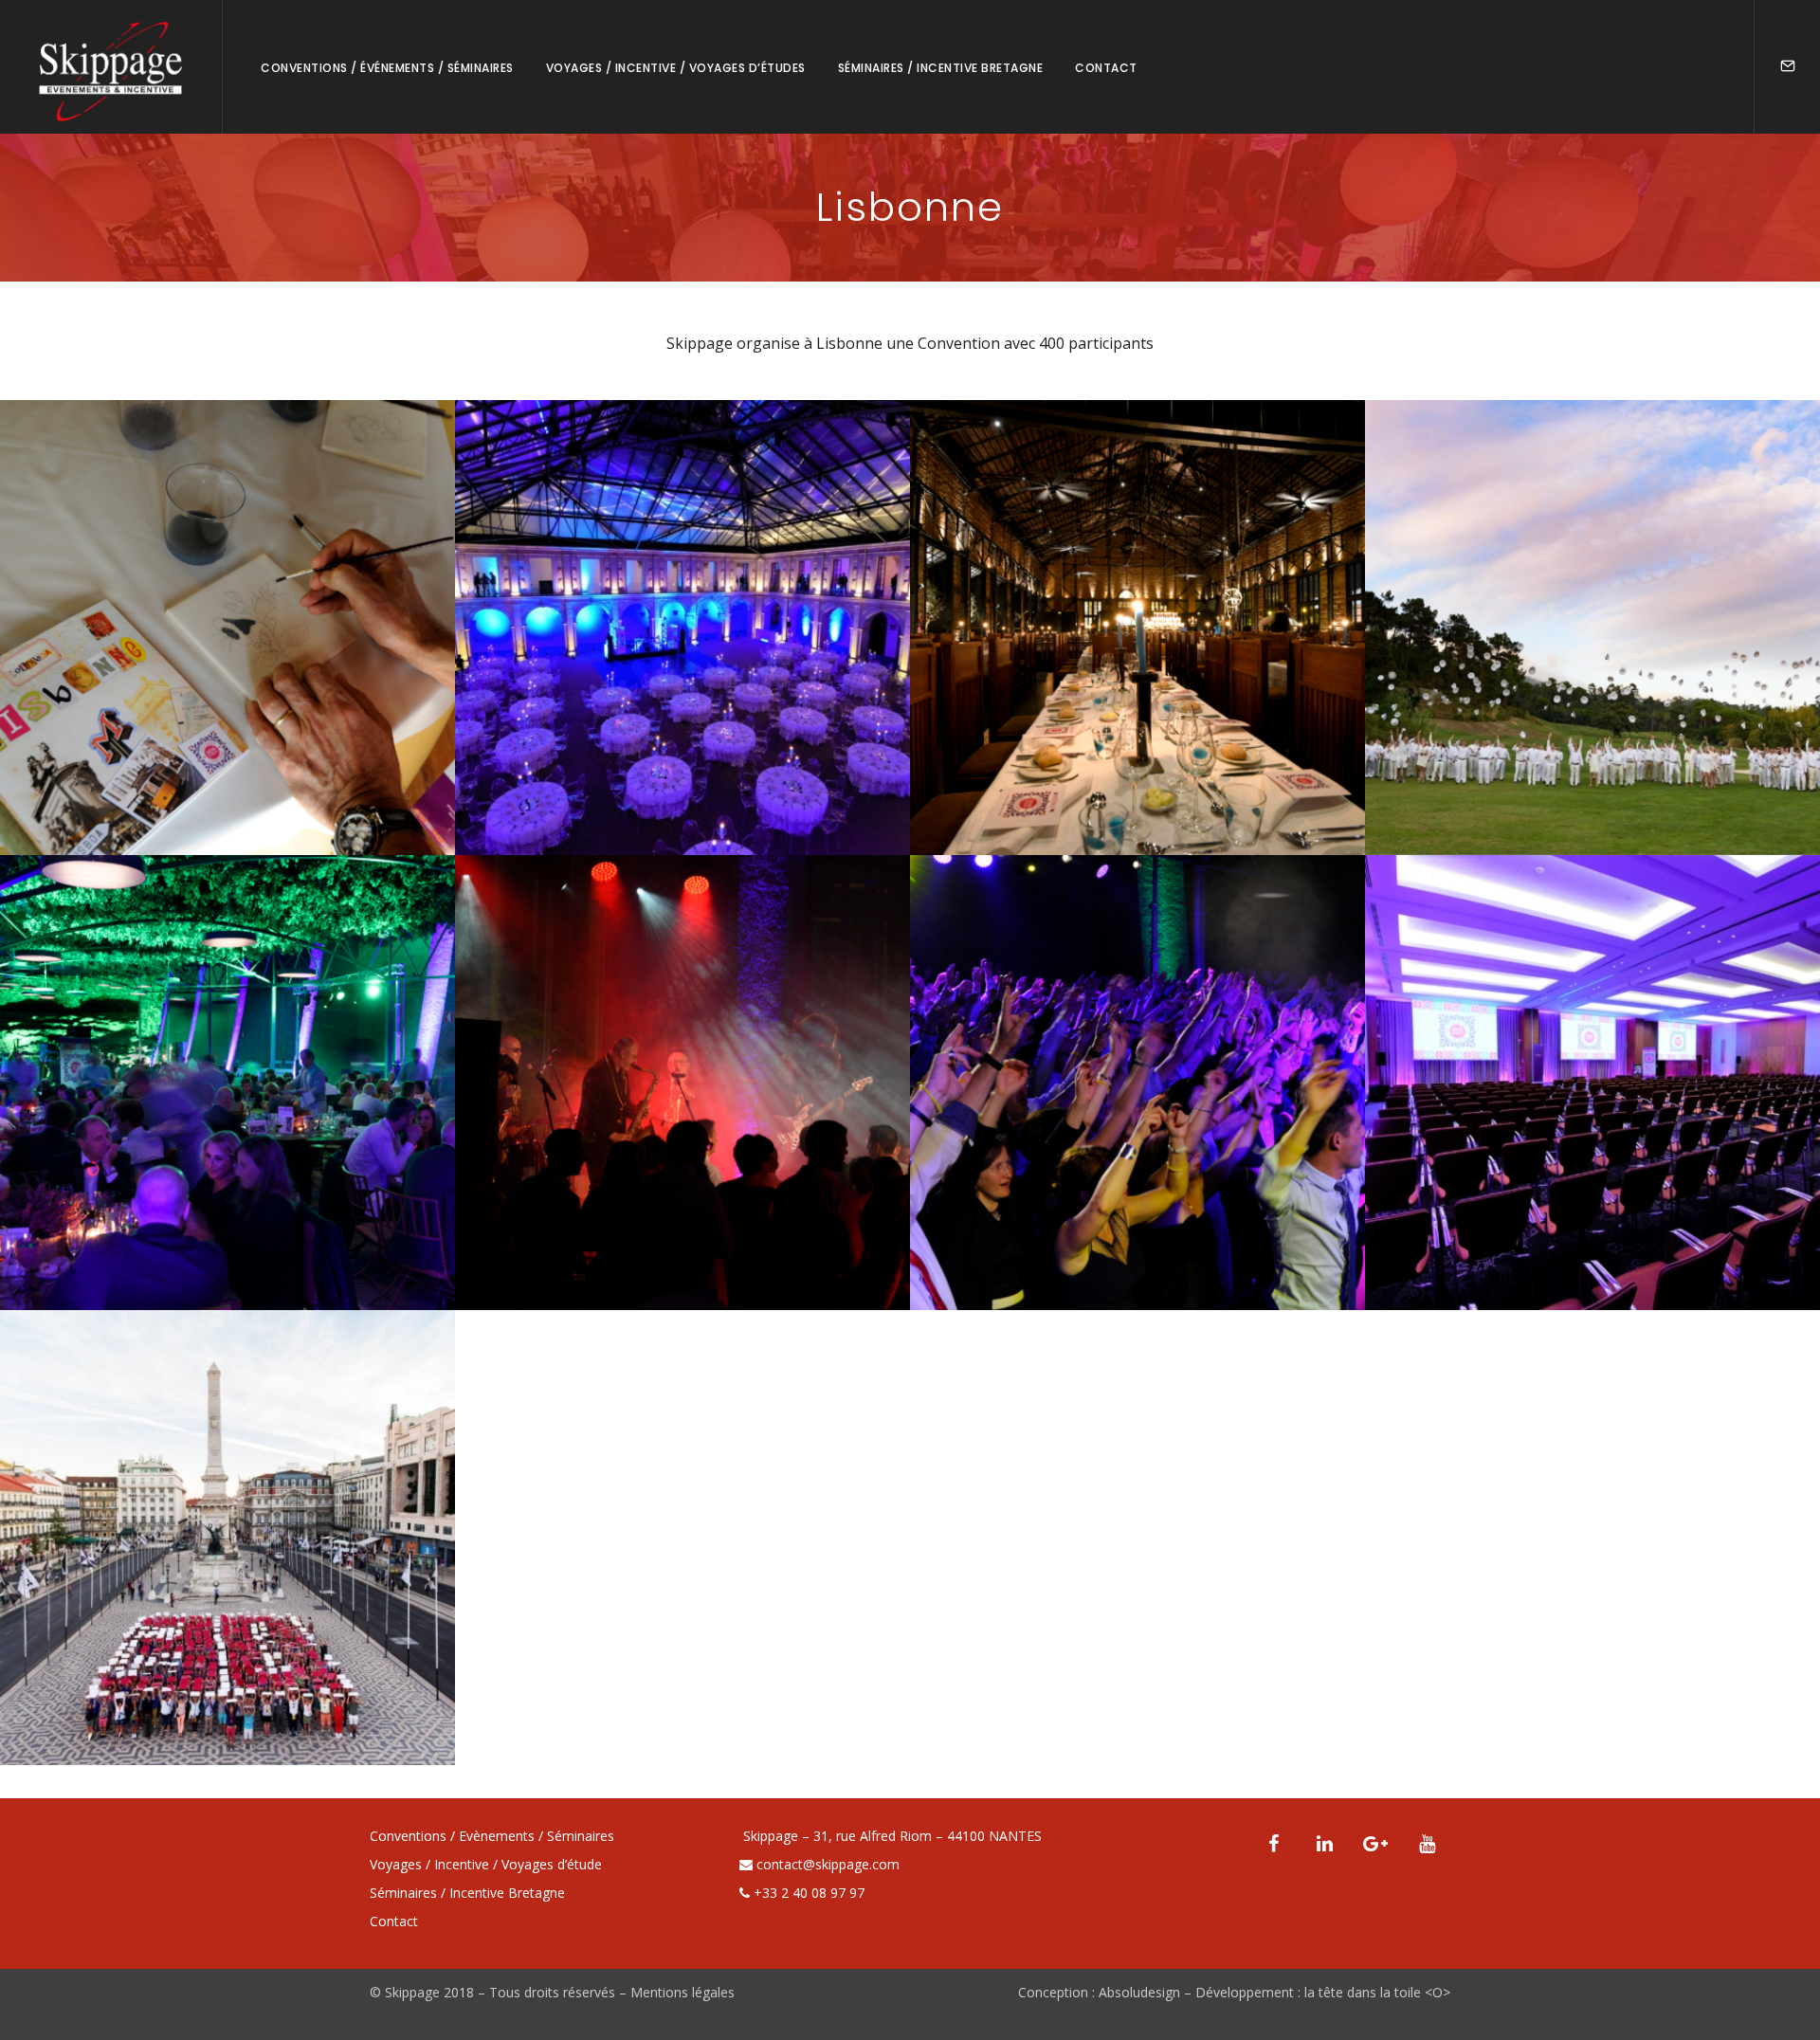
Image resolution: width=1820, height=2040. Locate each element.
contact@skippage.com (828, 1864)
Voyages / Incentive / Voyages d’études (676, 68)
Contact (1106, 68)
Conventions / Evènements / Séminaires (492, 1836)
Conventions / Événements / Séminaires (387, 68)
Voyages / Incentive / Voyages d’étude (486, 1864)
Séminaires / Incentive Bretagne (941, 68)
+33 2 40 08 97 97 (809, 1893)
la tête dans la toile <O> (1377, 1992)
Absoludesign (1139, 1992)
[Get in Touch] (1788, 67)
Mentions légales (682, 1992)
